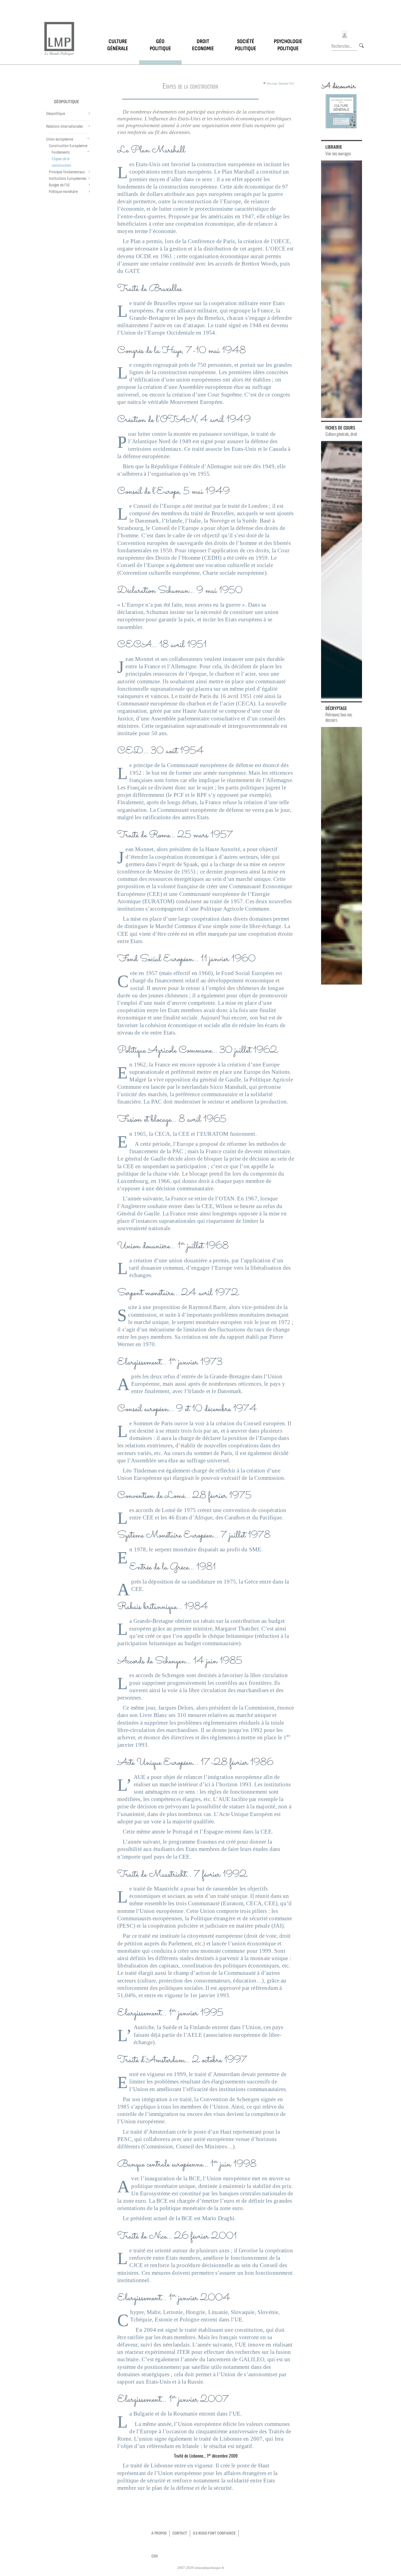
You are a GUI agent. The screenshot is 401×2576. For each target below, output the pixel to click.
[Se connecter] (345, 35)
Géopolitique (67, 102)
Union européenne (60, 139)
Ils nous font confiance (214, 2533)
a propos (159, 2533)
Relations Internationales (65, 126)
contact (180, 2533)
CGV (155, 2556)
